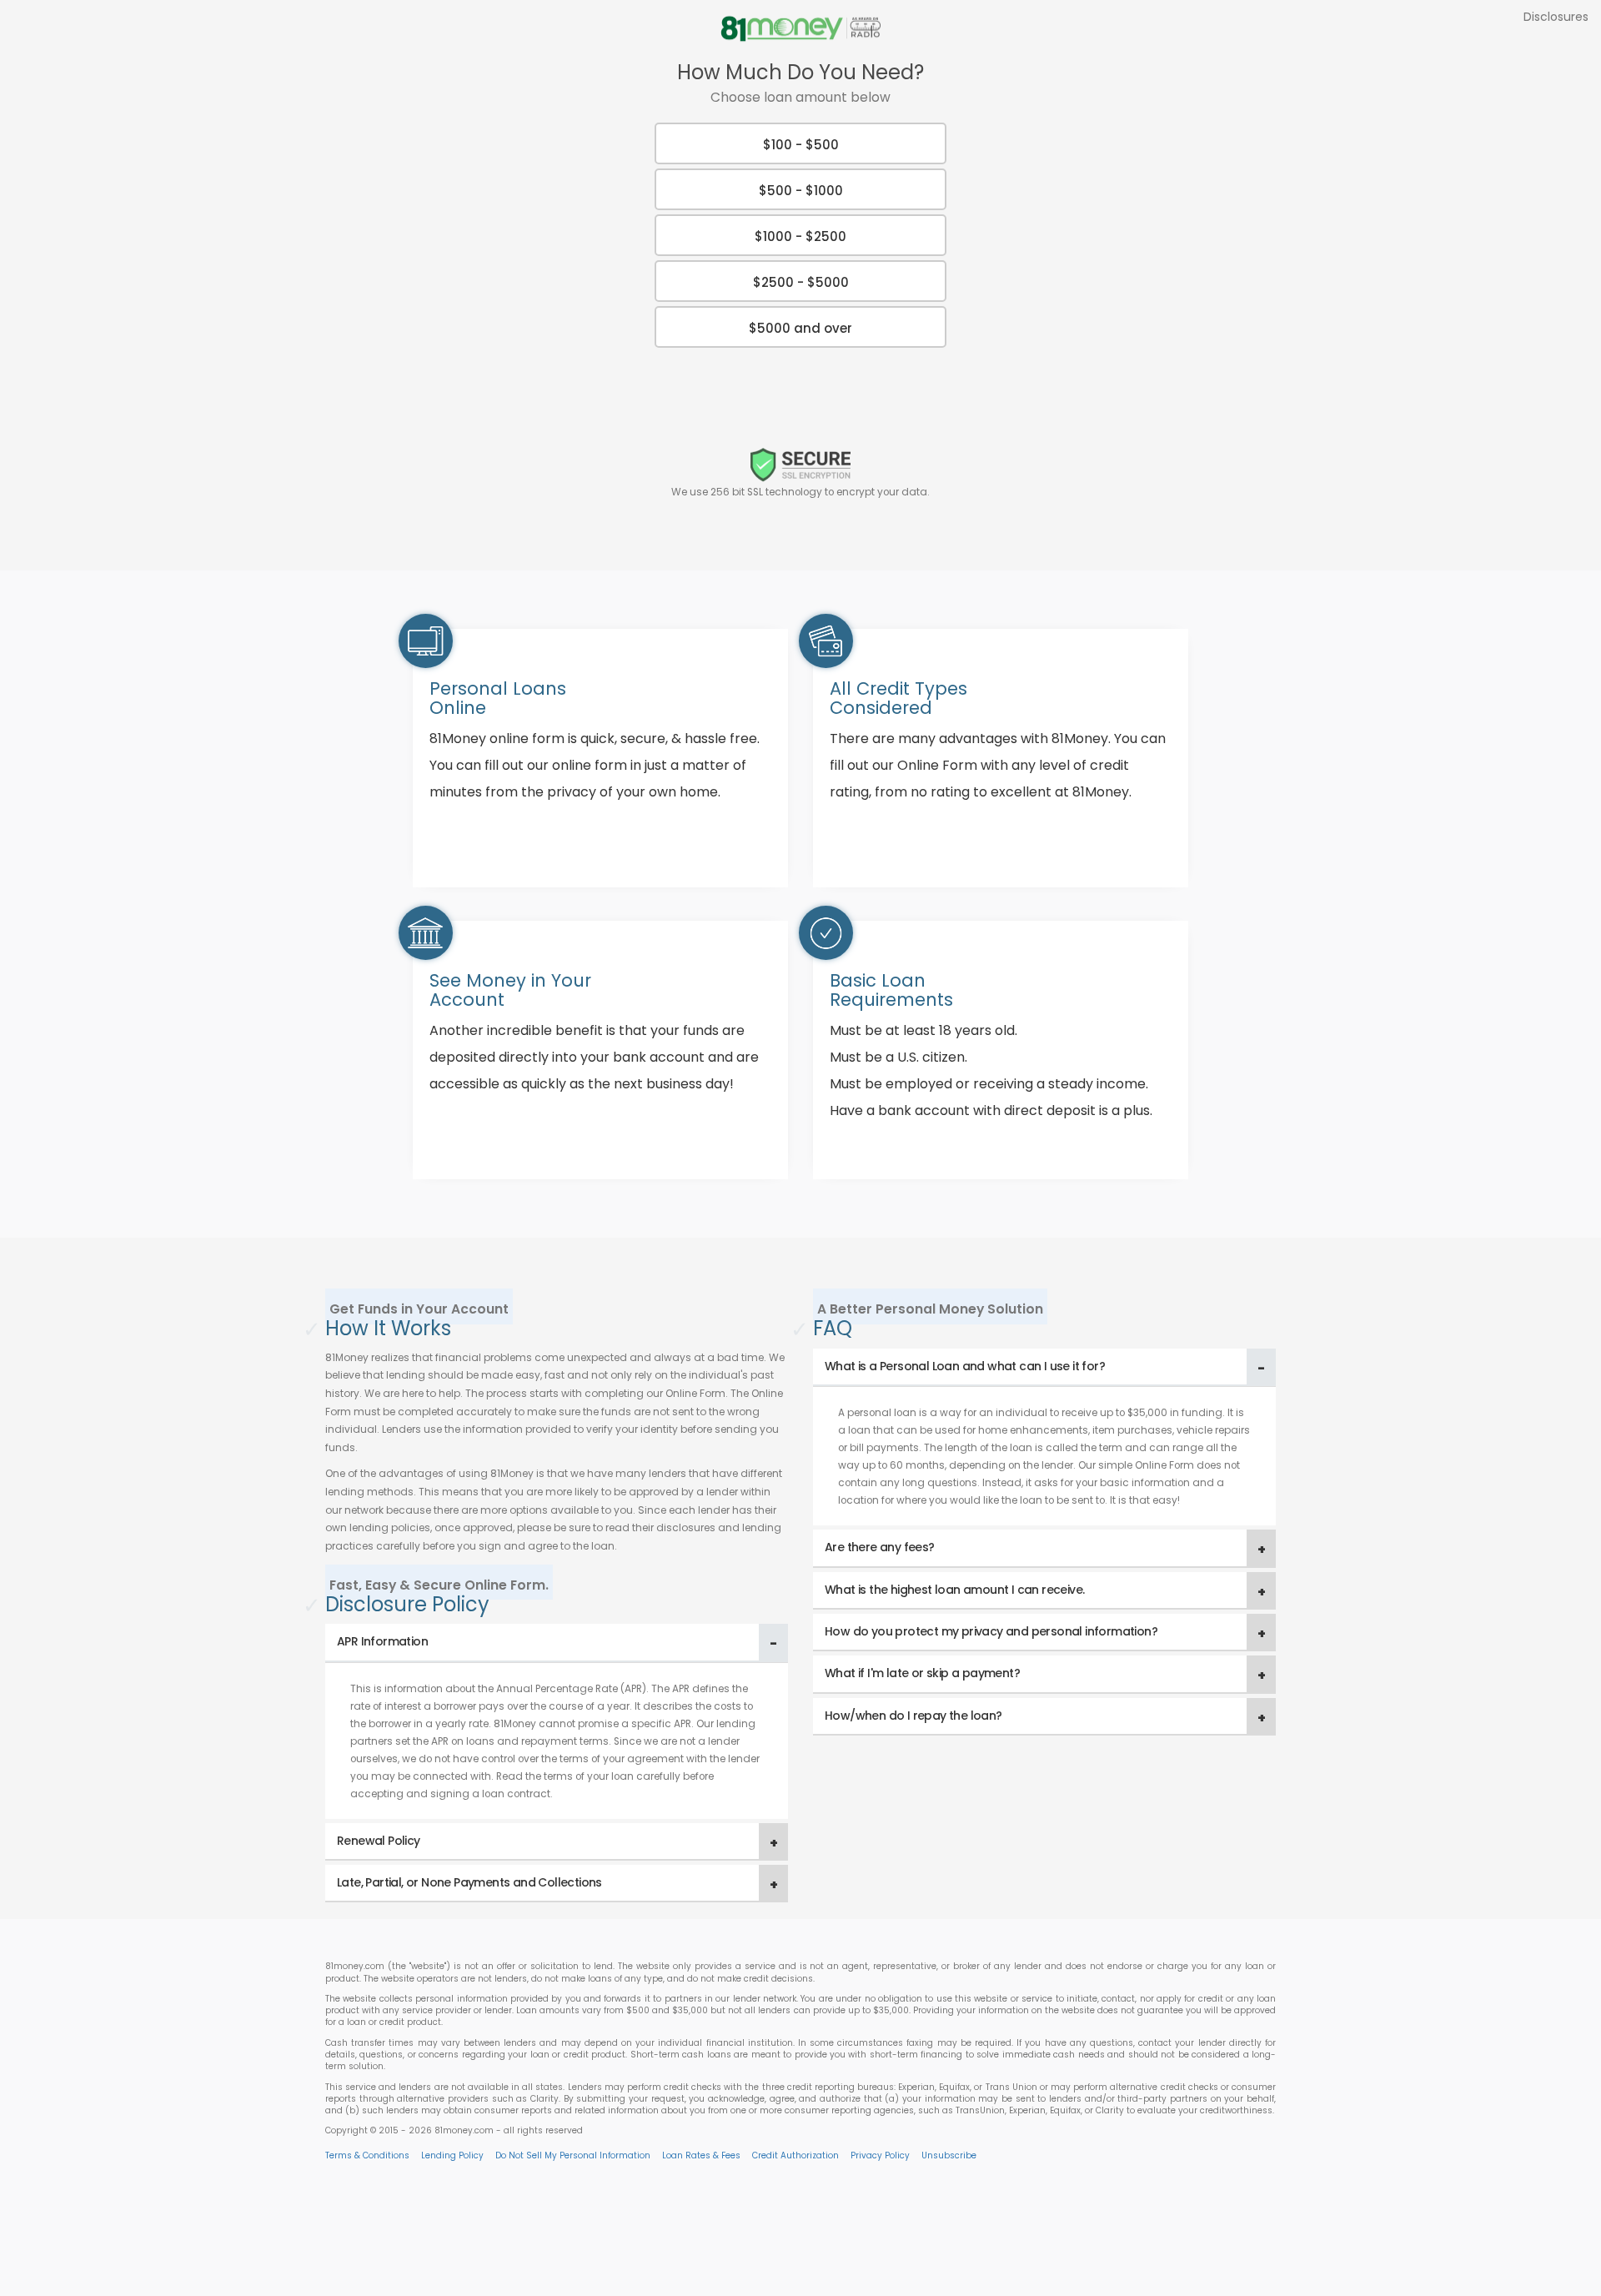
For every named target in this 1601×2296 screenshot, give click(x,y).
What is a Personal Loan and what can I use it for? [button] (965, 1366)
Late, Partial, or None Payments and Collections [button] (469, 1882)
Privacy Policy (880, 2155)
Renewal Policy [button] (379, 1841)
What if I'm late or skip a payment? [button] (922, 1673)
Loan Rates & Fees (701, 2155)
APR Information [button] (382, 1641)
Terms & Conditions (367, 2155)
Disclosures (1556, 17)
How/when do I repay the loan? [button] (913, 1716)
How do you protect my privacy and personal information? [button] (991, 1631)
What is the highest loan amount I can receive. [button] (954, 1590)
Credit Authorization (795, 2155)
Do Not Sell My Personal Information (573, 2155)
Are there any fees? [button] (880, 1547)
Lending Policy (452, 2155)
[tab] (557, 1643)
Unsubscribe (949, 2155)
